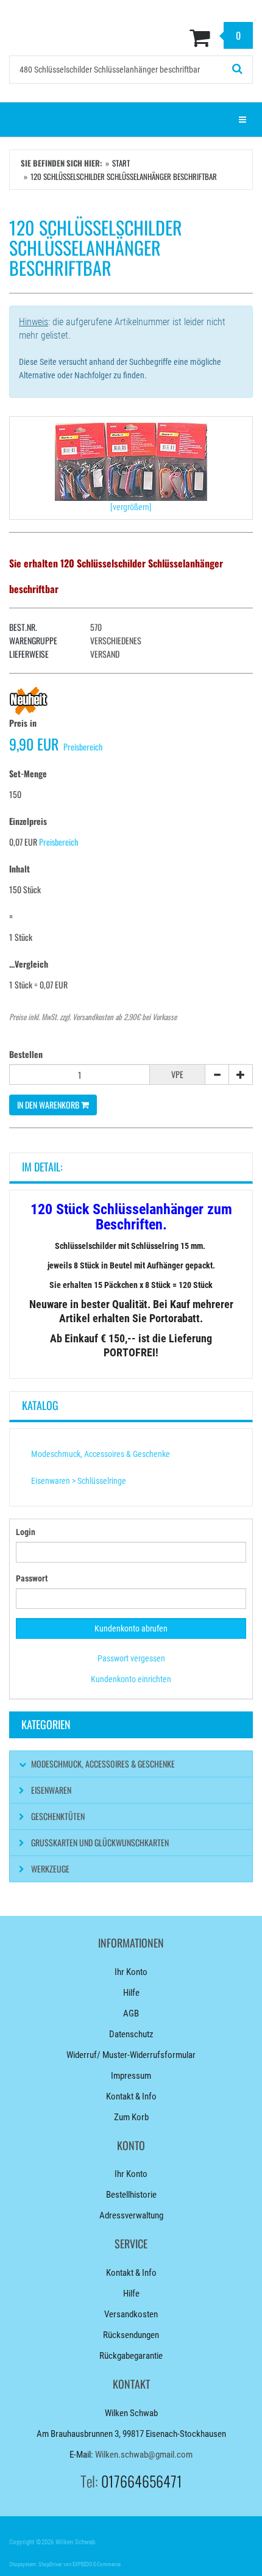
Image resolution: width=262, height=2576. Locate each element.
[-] (217, 1074)
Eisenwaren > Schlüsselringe (79, 1481)
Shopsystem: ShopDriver (36, 2564)
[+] (241, 1074)
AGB (131, 2013)
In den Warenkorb (49, 1105)
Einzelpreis (28, 821)
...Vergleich (29, 964)
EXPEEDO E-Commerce (97, 2564)
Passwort (32, 1578)
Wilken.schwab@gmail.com (144, 2455)
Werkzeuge (50, 1869)
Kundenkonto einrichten (131, 1679)
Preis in (23, 723)
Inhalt (19, 869)
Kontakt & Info (131, 2096)
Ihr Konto (131, 1972)
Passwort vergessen (131, 1658)
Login (26, 1532)
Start (121, 163)
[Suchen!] (238, 70)
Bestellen (26, 1054)
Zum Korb (131, 2117)
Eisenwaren (51, 1790)
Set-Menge (28, 773)
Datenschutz (131, 2034)
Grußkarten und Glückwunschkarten (100, 1842)
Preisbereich (83, 747)
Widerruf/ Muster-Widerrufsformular (131, 2055)
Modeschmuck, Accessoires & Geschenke (101, 1454)
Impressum (131, 2076)
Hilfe (131, 1993)
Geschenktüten (58, 1816)
